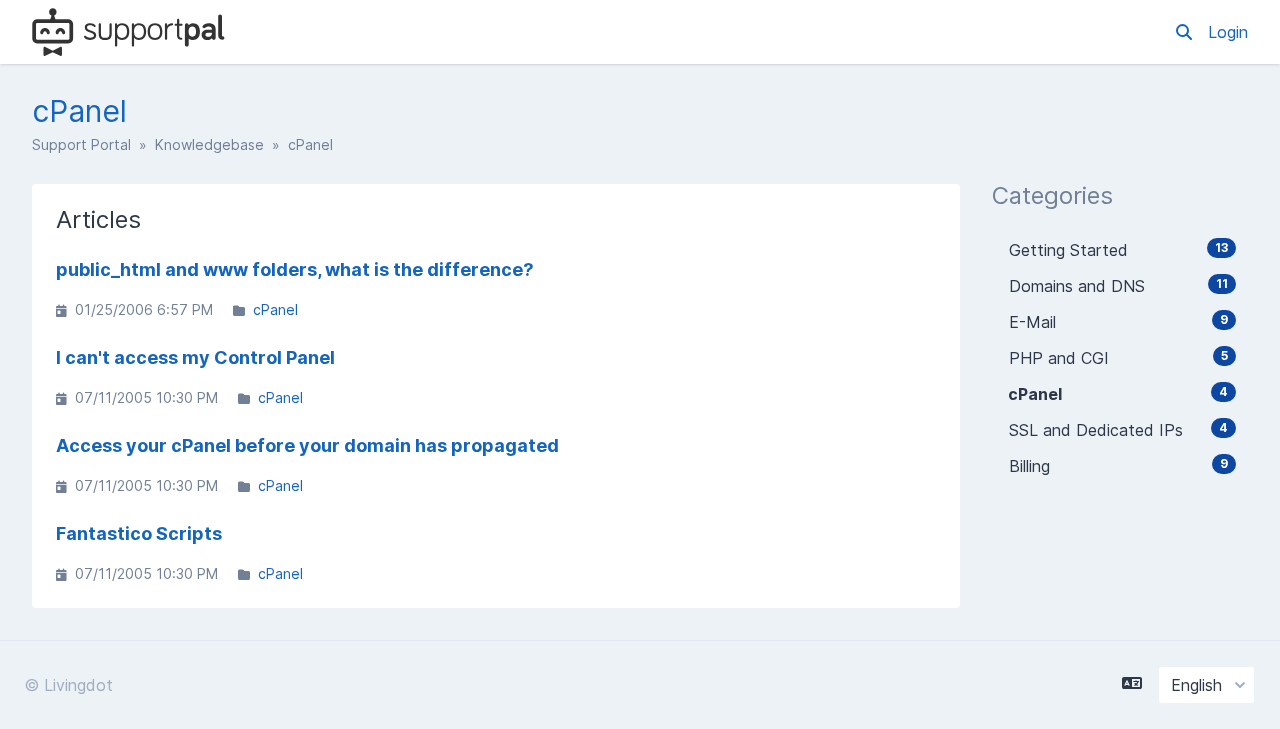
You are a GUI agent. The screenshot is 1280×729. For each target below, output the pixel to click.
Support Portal (81, 144)
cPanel (275, 309)
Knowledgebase (209, 144)
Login (1228, 32)
